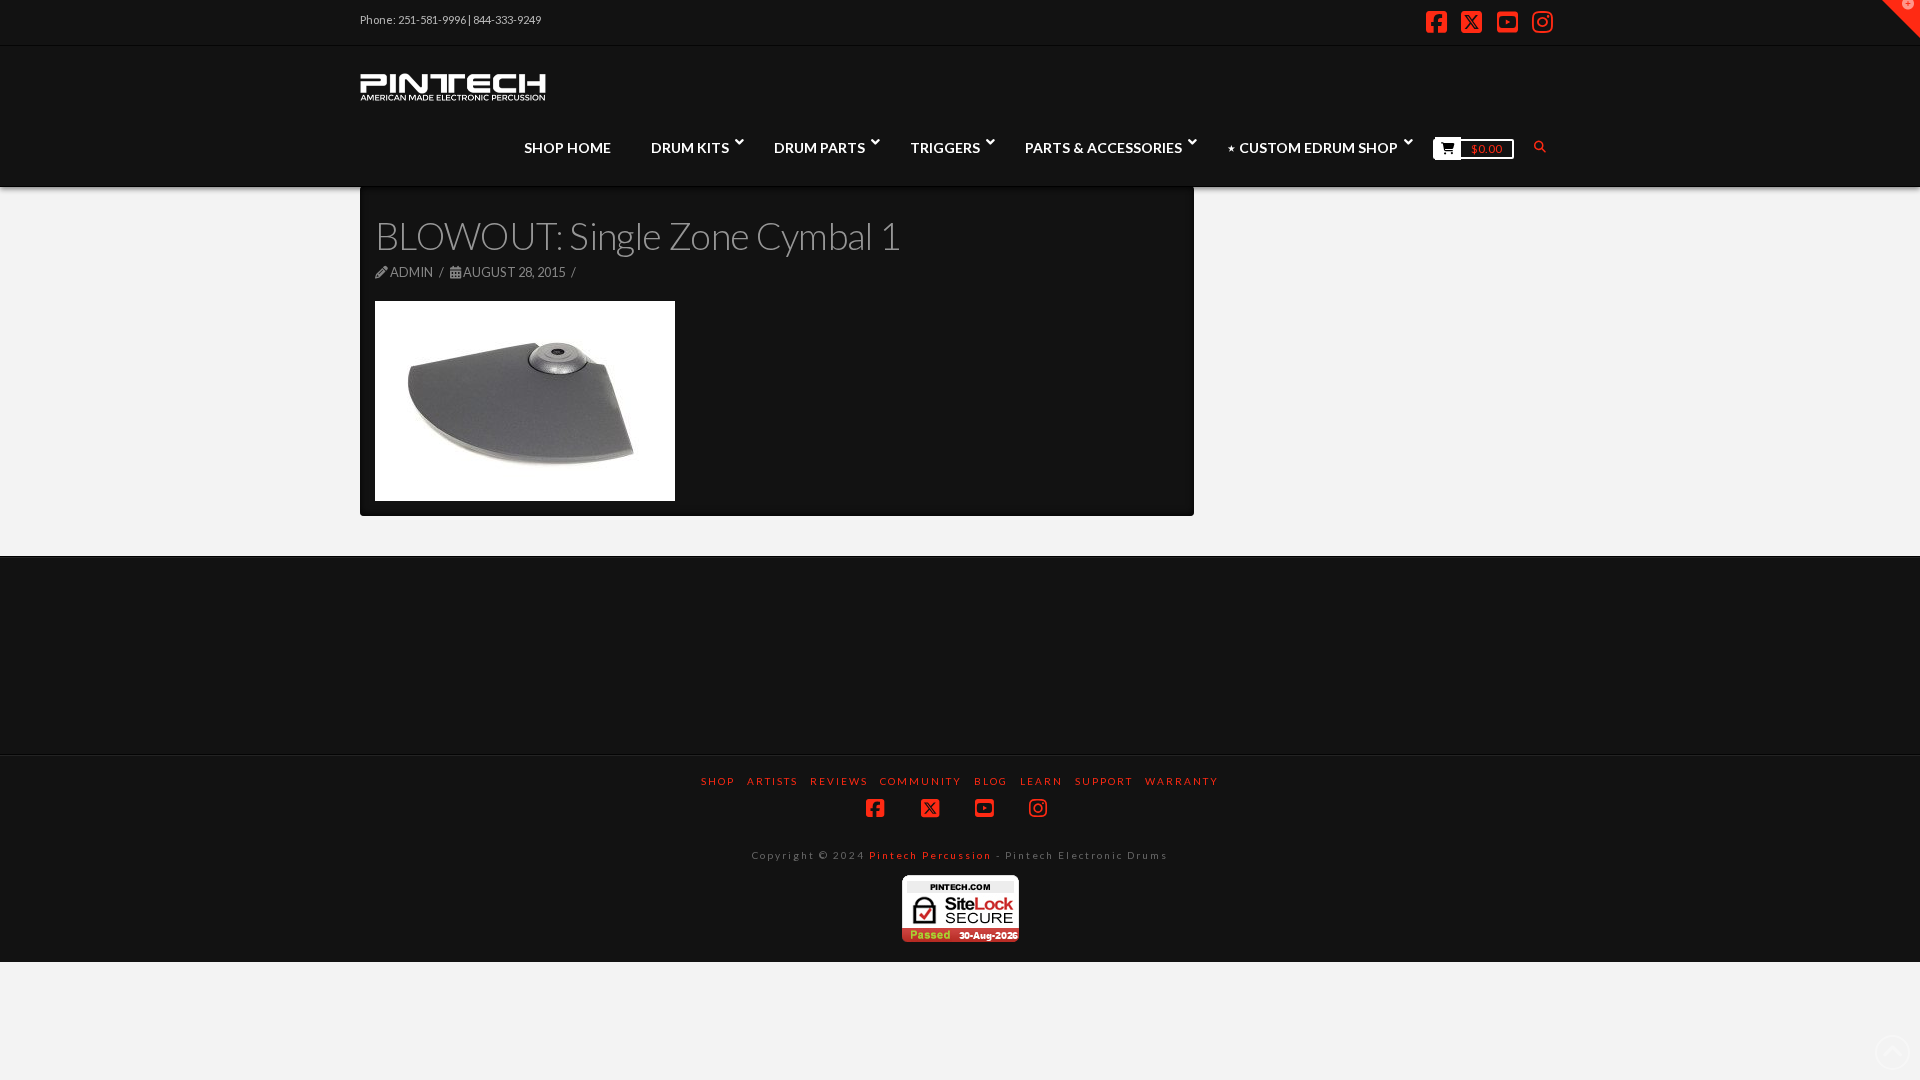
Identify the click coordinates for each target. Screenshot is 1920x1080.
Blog (991, 781)
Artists (772, 781)
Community (921, 781)
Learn (1041, 781)
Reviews (839, 781)
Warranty (1182, 781)
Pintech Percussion (930, 855)
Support (1104, 781)
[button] (1901, 19)
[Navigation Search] (1542, 146)
